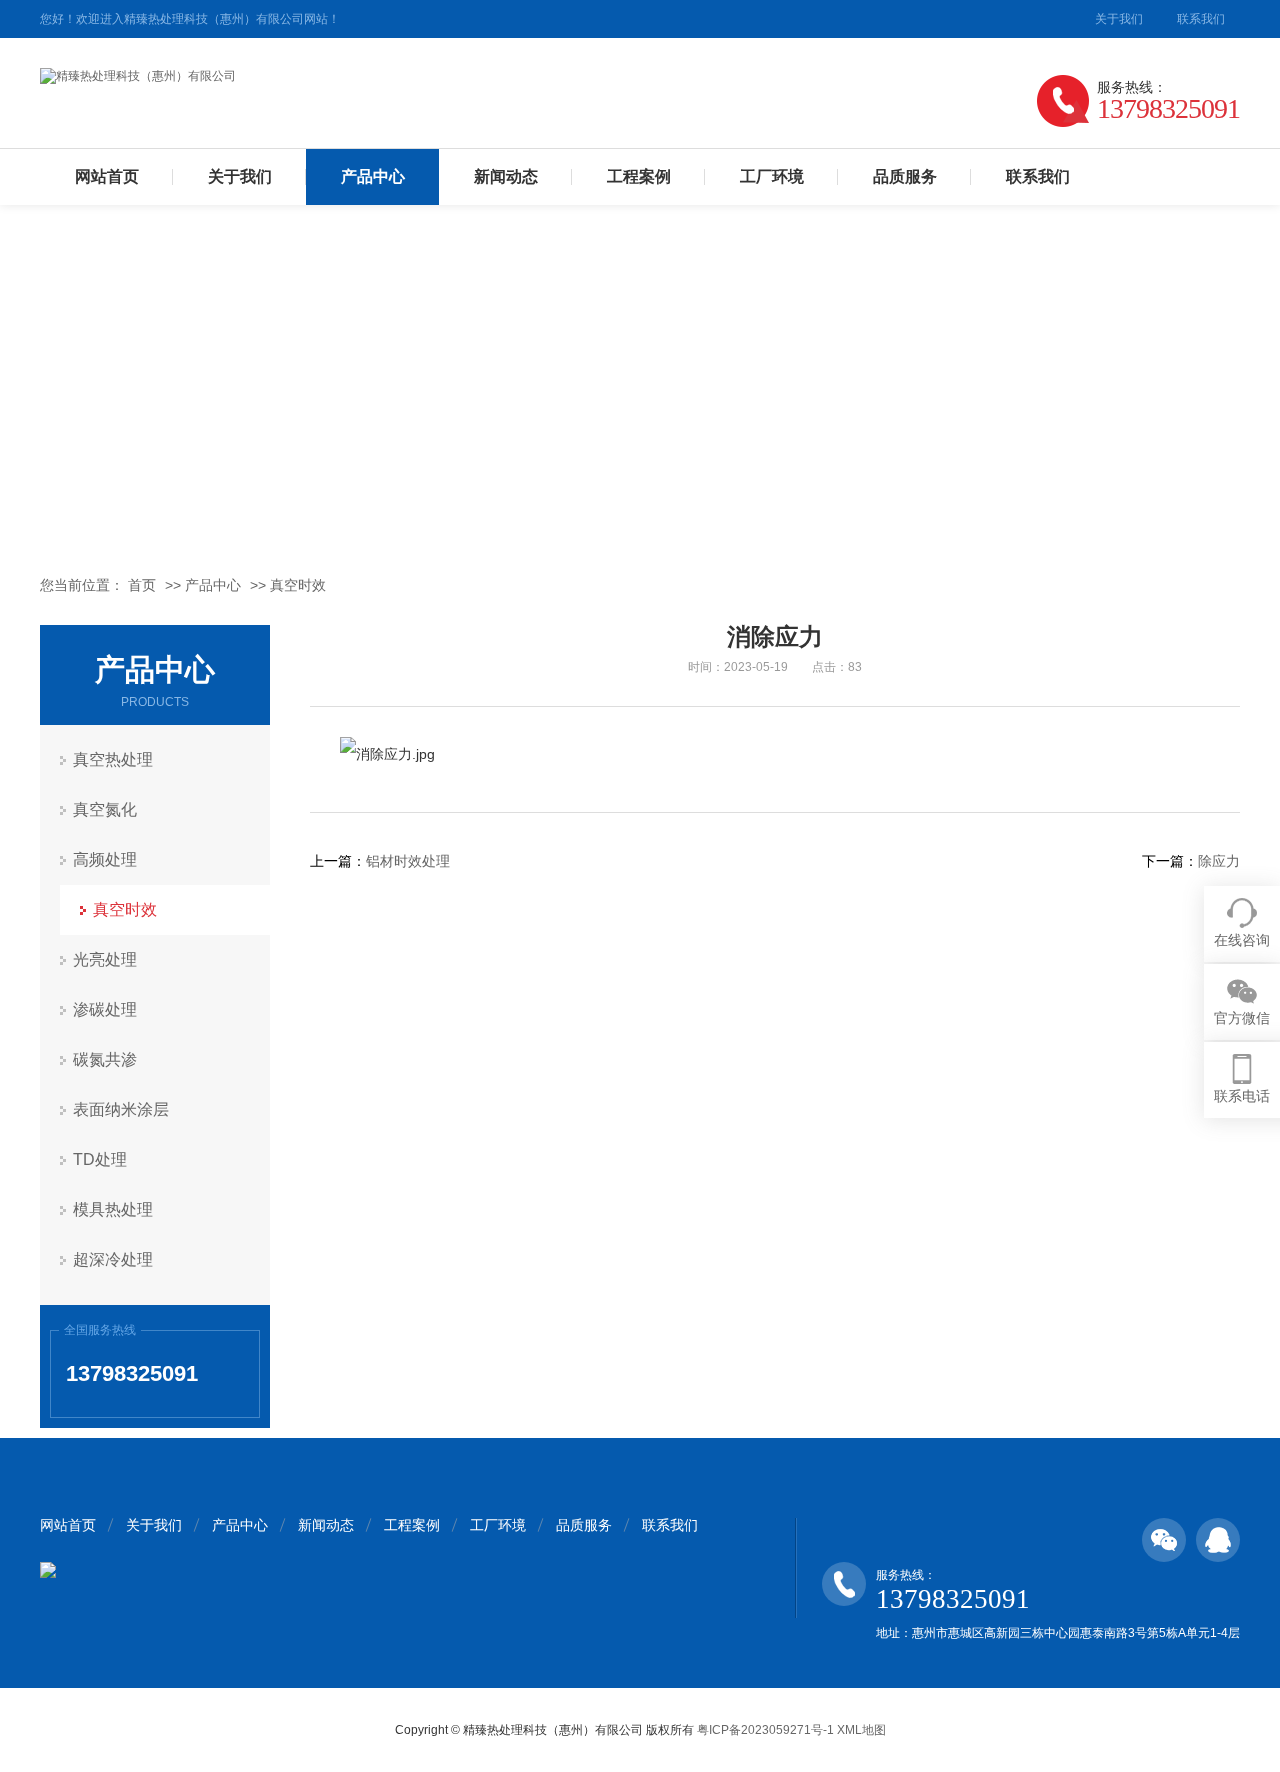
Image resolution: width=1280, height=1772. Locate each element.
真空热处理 (113, 759)
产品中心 (373, 176)
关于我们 (1119, 19)
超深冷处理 (113, 1259)
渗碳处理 (105, 1009)
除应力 (1219, 861)
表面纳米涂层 (121, 1109)
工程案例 (639, 176)
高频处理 (105, 859)
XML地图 (861, 1730)
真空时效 (298, 585)
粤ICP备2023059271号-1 (765, 1730)
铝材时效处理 (408, 861)
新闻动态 (506, 176)
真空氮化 (105, 809)
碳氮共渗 (105, 1059)
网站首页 (107, 176)
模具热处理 (113, 1209)
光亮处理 (105, 959)
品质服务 (905, 176)
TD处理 (100, 1159)
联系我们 (1201, 19)
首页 (142, 585)
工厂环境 (772, 176)
